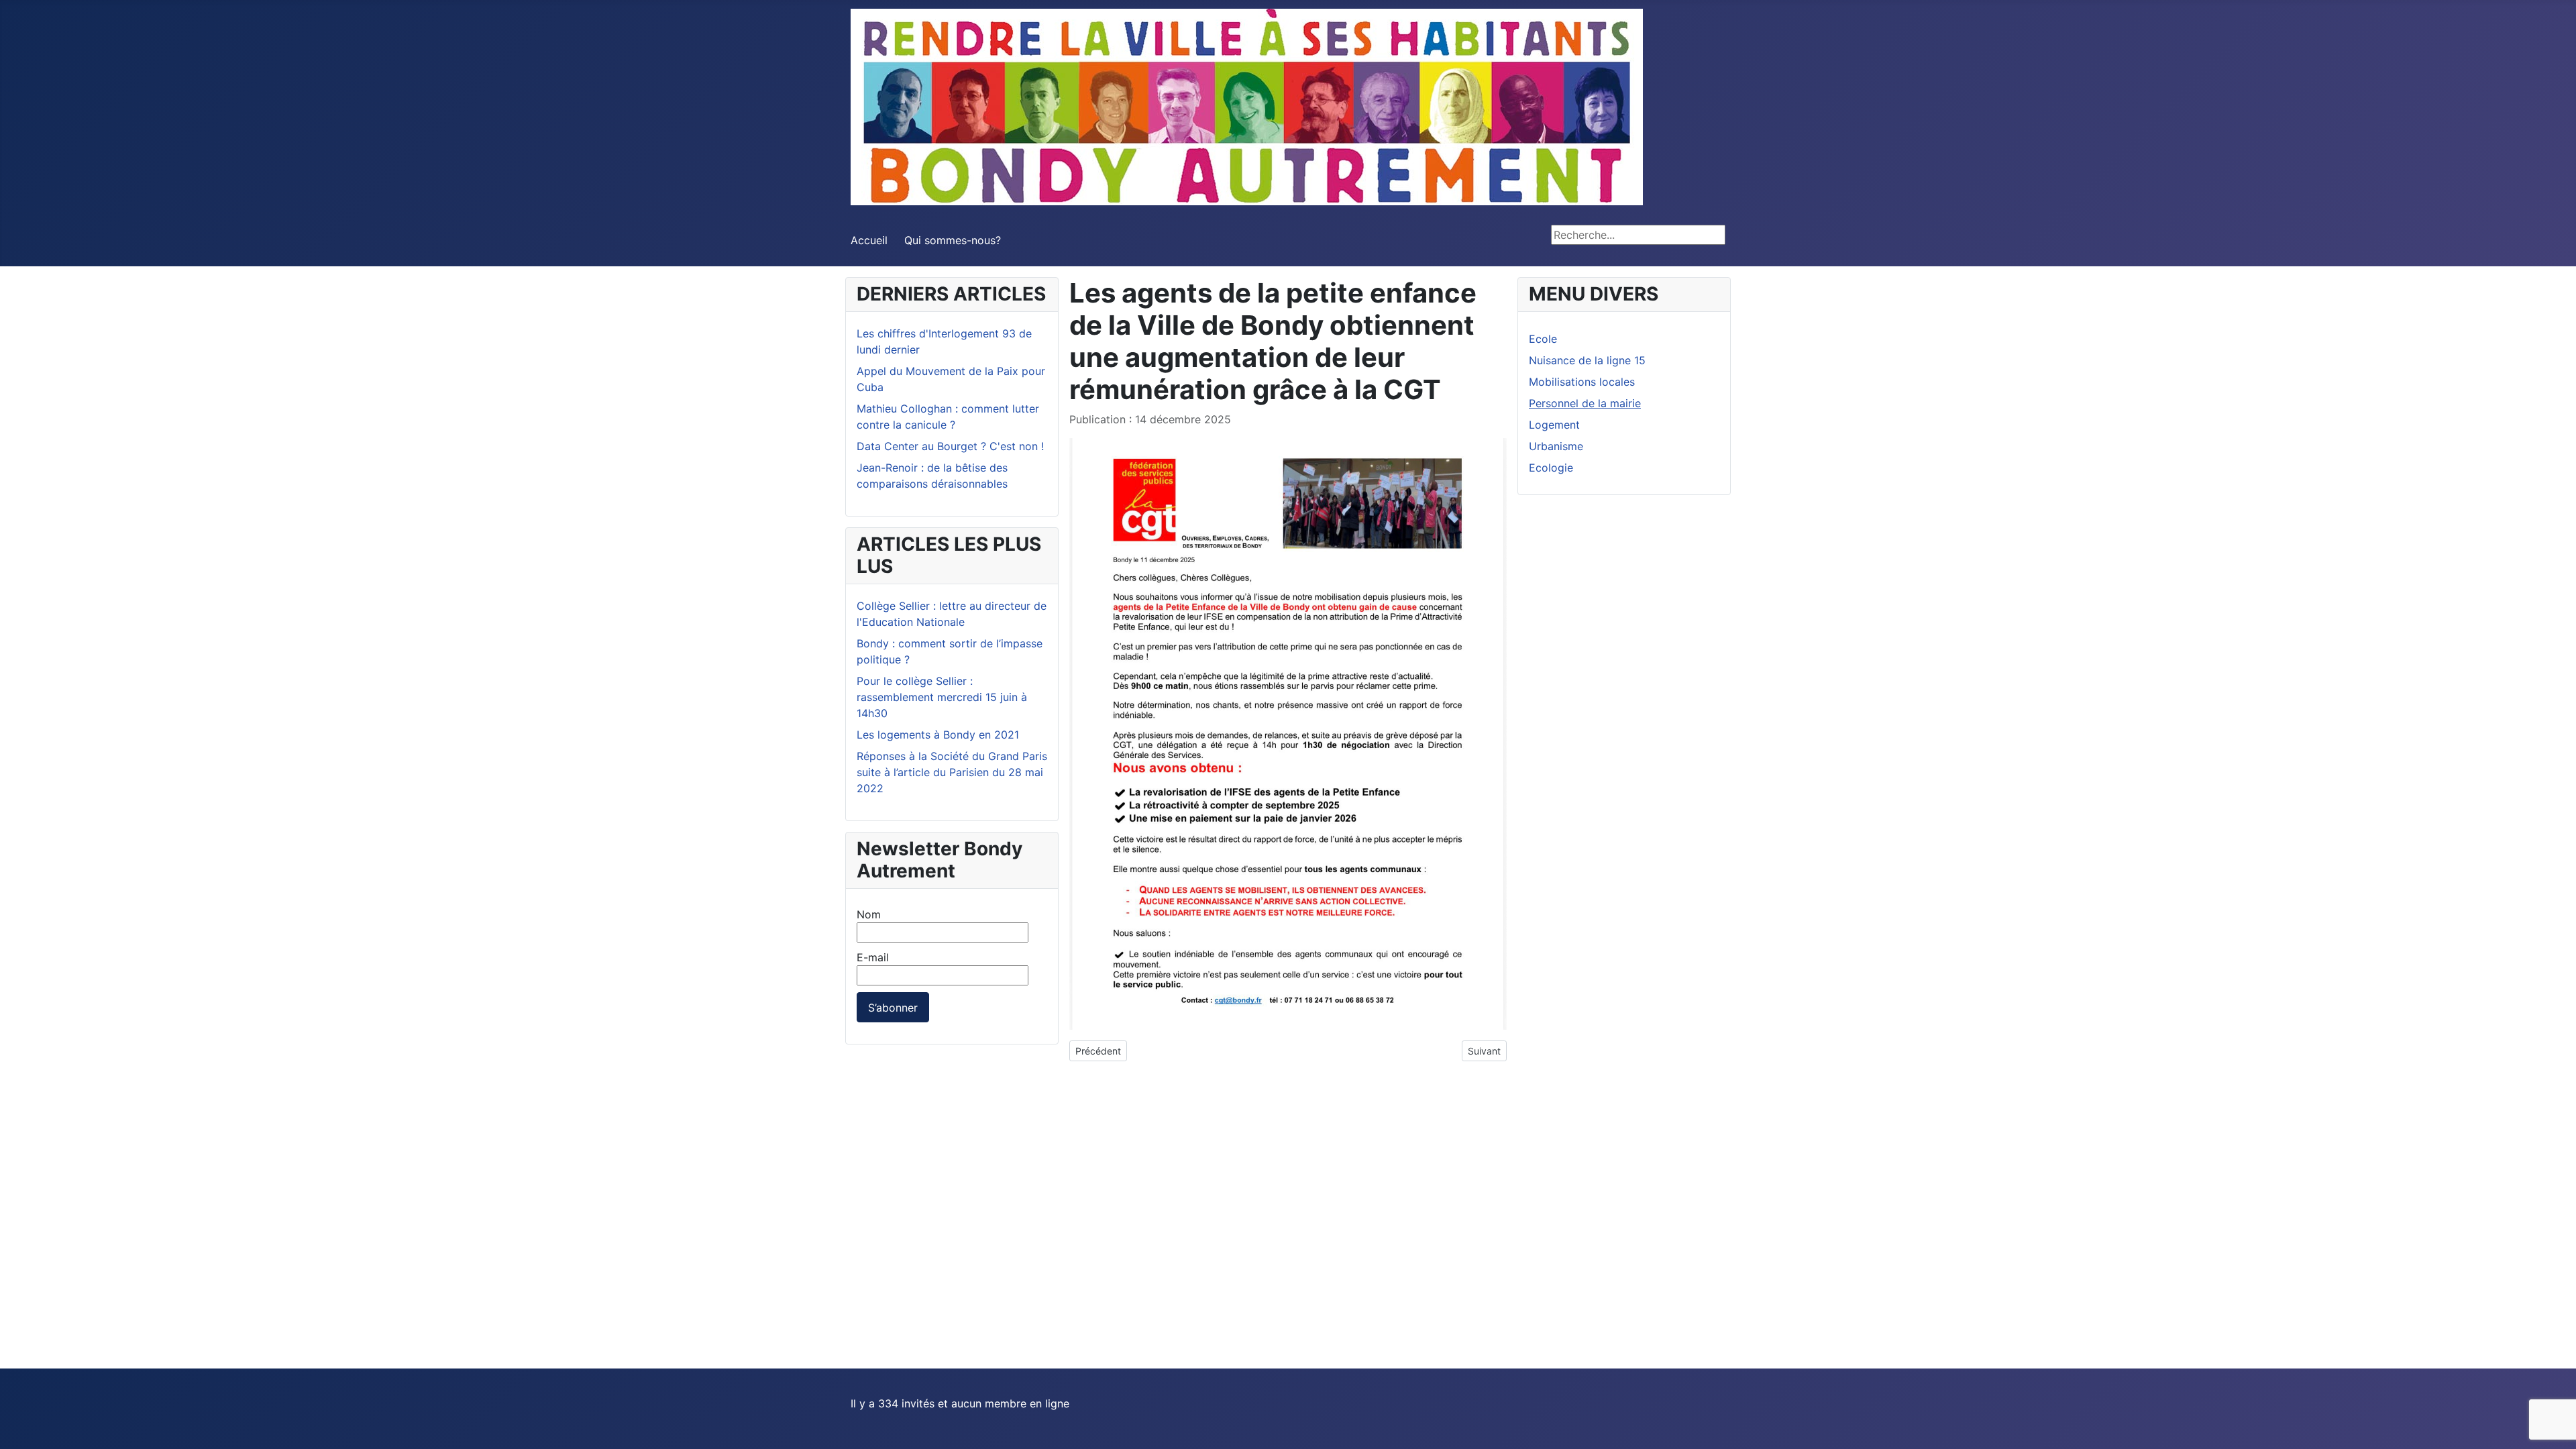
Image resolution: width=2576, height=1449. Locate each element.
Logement (1554, 425)
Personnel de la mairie (1585, 403)
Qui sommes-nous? (953, 240)
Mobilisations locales (1582, 382)
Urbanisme (1556, 446)
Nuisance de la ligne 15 (1587, 360)
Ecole (1543, 339)
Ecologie (1551, 468)
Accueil (869, 240)
